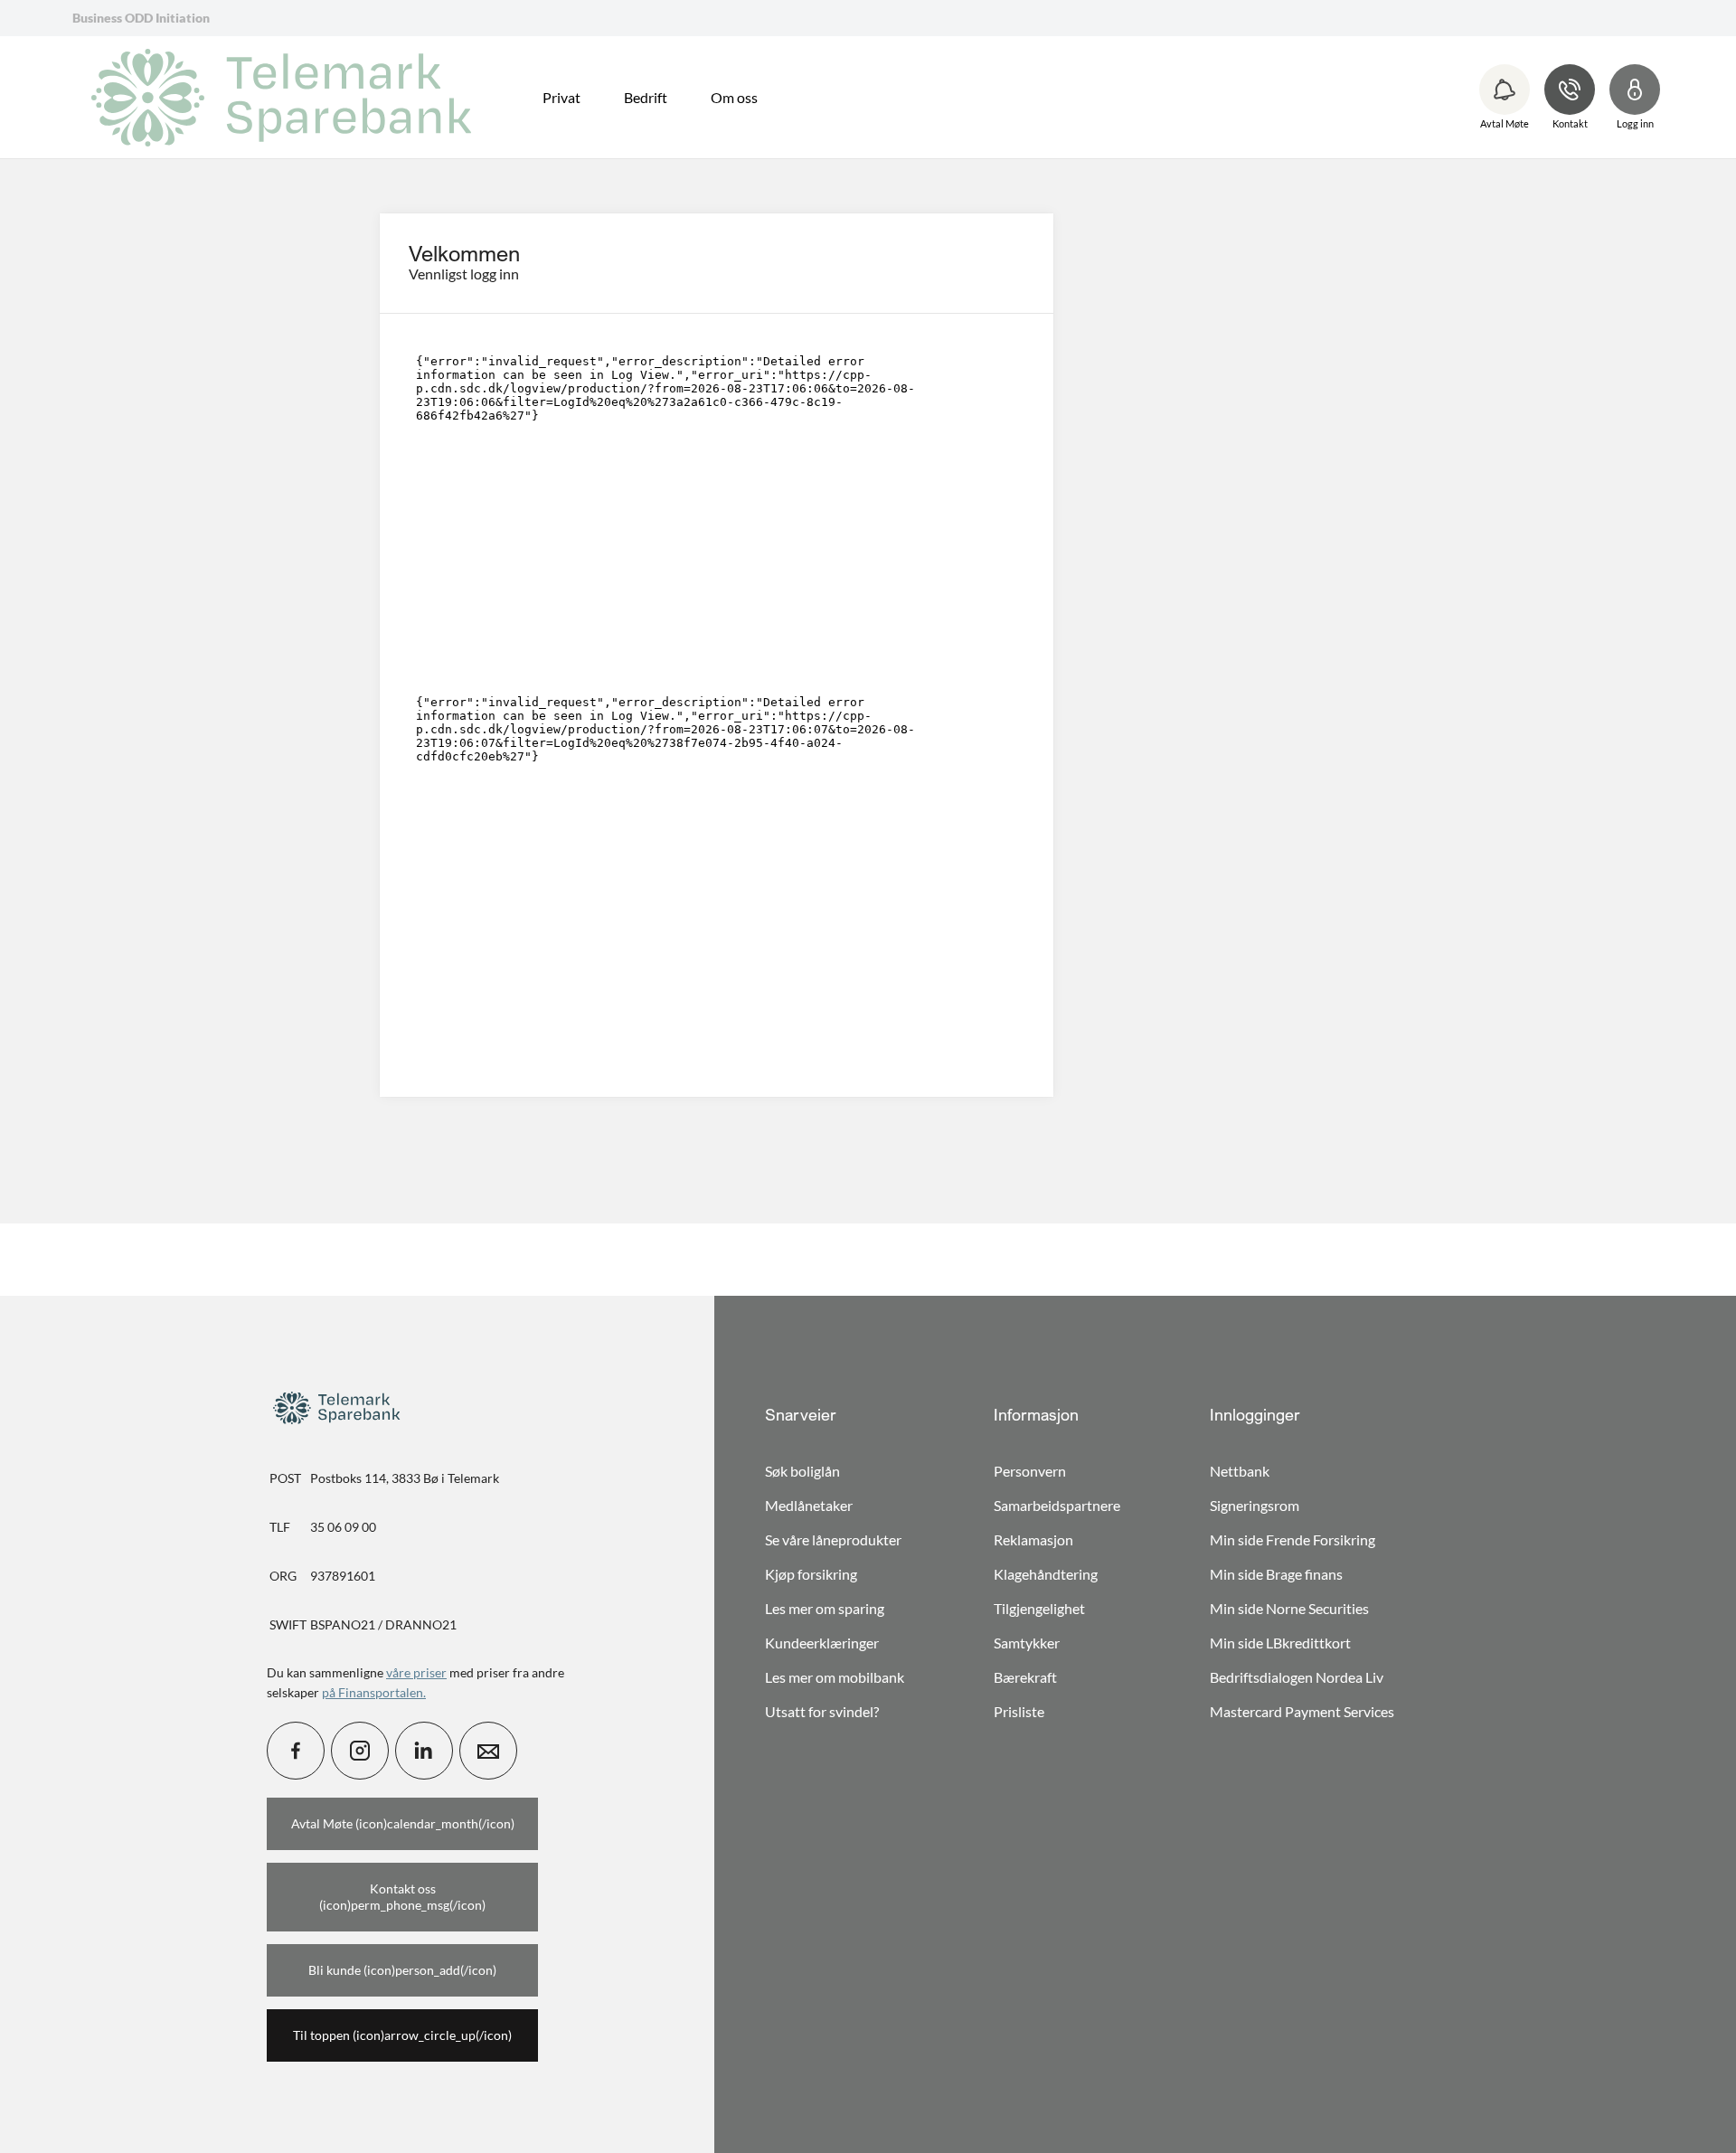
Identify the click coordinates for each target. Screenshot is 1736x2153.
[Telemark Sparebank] (288, 98)
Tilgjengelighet (1039, 1608)
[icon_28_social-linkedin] (424, 1751)
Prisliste (1019, 1711)
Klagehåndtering (1046, 1574)
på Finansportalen (373, 1692)
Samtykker (1027, 1643)
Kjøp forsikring (811, 1574)
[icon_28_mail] (488, 1751)
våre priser (416, 1672)
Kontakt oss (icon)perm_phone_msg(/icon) (402, 1897)
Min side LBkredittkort (1280, 1643)
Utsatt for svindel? (822, 1711)
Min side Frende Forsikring (1293, 1539)
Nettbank (1240, 1471)
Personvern (1030, 1471)
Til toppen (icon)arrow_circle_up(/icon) (402, 2035)
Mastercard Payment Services (1302, 1711)
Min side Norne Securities (1289, 1608)
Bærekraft (1025, 1677)
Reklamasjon (1033, 1539)
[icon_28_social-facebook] (296, 1751)
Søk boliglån (802, 1471)
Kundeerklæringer (822, 1643)
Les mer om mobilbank (835, 1677)
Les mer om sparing (825, 1608)
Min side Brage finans (1276, 1574)
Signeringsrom (1255, 1505)
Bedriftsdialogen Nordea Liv (1297, 1677)
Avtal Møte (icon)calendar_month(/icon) (403, 1823)
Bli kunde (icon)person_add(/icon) (402, 1970)
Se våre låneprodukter (833, 1539)
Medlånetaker (809, 1505)
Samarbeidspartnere (1057, 1505)
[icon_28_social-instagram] (360, 1751)
